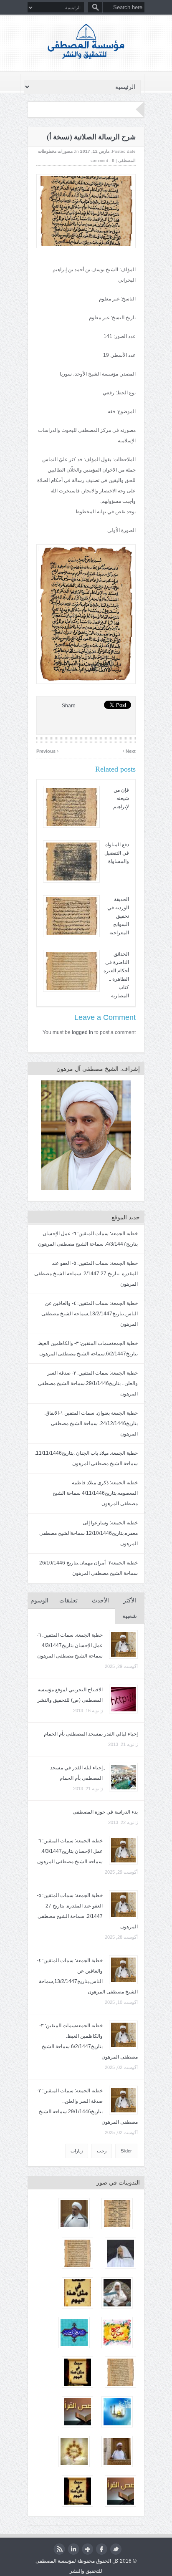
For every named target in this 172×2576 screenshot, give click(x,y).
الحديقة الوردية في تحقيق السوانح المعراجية (118, 916)
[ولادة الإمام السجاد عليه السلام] (117, 2333)
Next (129, 750)
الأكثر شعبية (130, 1608)
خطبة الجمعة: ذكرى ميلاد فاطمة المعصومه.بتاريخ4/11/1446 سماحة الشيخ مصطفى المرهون (95, 1493)
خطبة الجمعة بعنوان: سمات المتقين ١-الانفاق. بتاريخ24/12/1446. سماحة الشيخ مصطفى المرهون (91, 1423)
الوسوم (39, 1601)
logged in (82, 1032)
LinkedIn (73, 2549)
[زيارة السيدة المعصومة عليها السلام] (74, 2451)
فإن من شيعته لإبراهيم (121, 798)
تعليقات (68, 1601)
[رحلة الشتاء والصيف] (77, 2412)
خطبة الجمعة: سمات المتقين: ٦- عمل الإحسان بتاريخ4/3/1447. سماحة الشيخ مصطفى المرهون (70, 1645)
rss (59, 2549)
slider (126, 2151)
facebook (102, 2549)
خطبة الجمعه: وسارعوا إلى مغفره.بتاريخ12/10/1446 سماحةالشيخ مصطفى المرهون (89, 1533)
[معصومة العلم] (117, 2412)
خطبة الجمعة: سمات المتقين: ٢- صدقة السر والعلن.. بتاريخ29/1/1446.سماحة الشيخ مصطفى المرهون (88, 1383)
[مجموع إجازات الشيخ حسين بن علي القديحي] (120, 2372)
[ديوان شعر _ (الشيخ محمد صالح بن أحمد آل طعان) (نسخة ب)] (117, 2214)
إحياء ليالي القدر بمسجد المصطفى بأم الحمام (91, 1734)
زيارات (77, 2151)
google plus (87, 2549)
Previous (48, 750)
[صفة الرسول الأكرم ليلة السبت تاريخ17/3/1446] (74, 2214)
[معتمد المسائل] (77, 2253)
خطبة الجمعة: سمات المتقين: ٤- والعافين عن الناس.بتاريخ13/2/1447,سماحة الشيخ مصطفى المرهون (90, 1314)
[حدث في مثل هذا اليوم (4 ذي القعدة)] (77, 2372)
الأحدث (100, 1601)
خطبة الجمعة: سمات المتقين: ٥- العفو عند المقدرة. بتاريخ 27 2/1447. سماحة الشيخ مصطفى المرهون (86, 1274)
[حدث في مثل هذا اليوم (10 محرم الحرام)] (77, 2491)
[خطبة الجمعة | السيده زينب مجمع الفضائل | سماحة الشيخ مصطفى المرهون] (117, 2451)
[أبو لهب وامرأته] (120, 2491)
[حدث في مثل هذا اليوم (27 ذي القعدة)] (77, 2293)
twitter (116, 2549)
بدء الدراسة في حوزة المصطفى (105, 1812)
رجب (102, 2151)
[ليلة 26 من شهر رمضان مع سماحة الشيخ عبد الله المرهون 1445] (117, 2293)
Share (69, 706)
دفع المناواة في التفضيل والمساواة (117, 853)
